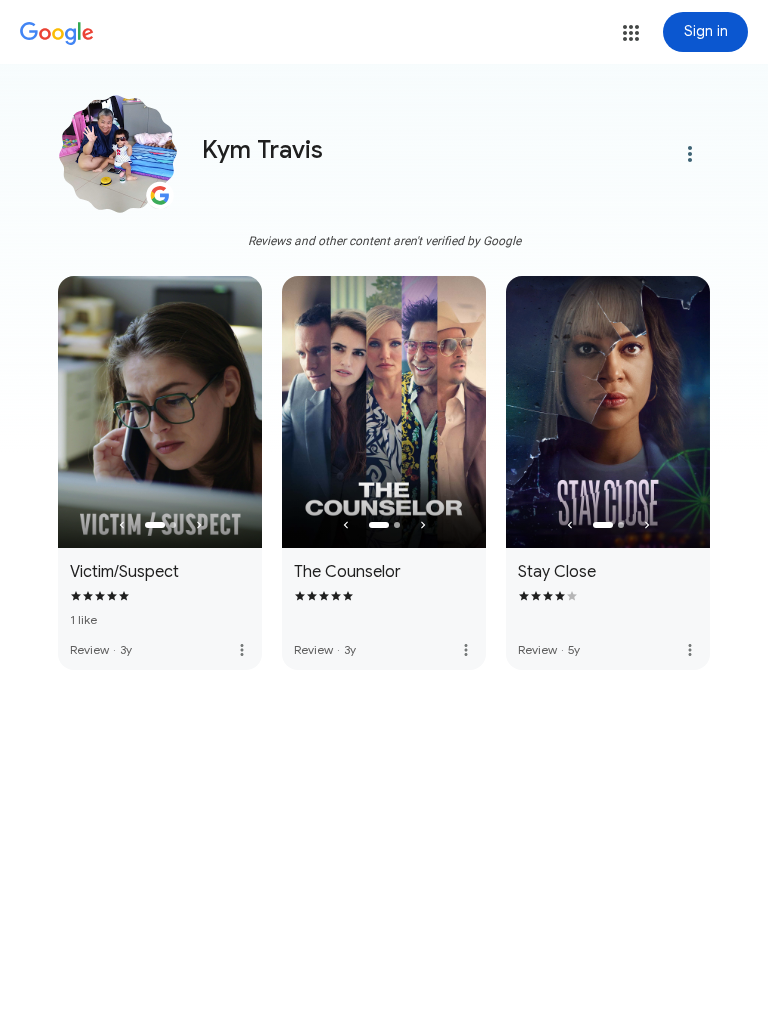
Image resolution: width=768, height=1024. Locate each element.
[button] (631, 33)
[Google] (57, 34)
